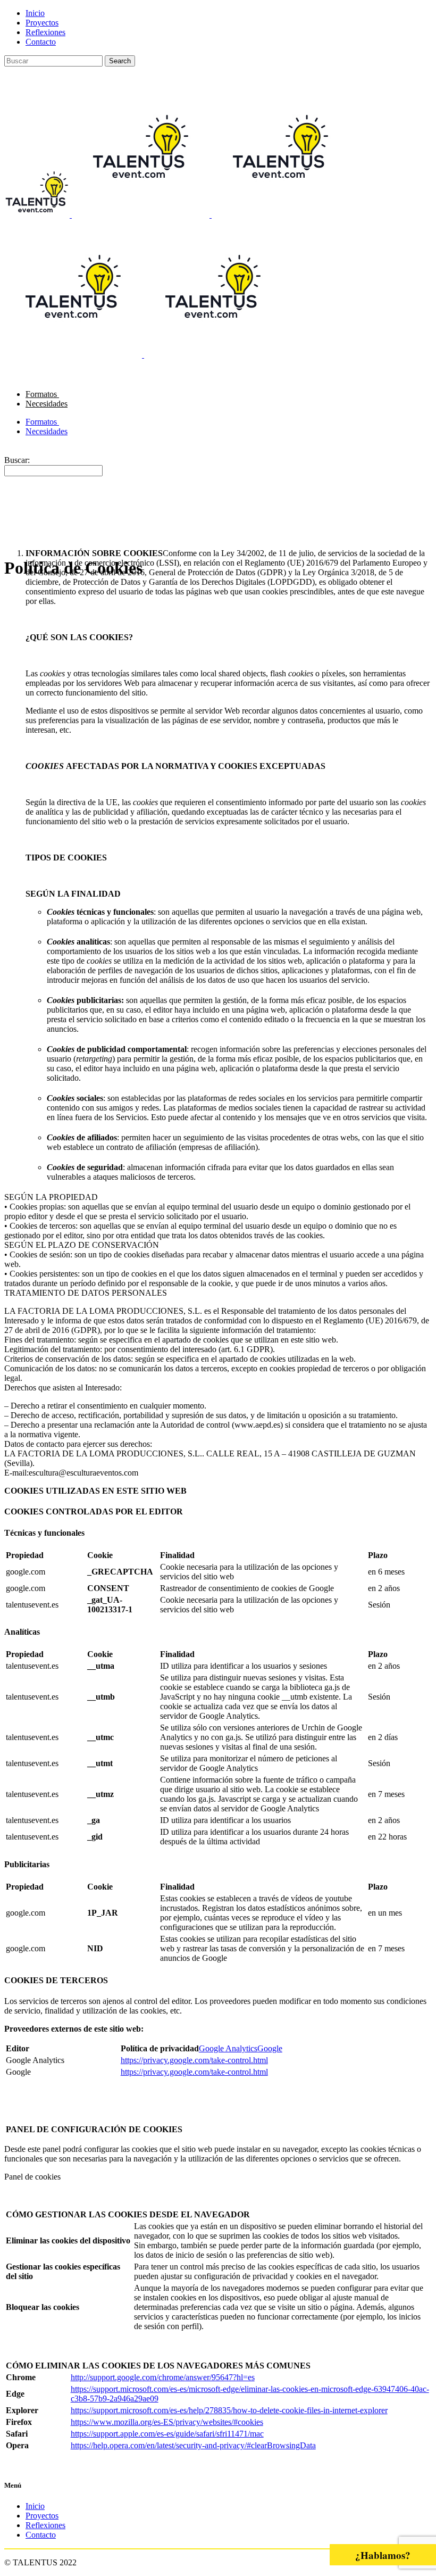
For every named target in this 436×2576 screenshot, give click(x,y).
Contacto (41, 42)
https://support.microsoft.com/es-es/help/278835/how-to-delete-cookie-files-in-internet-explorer (229, 2410)
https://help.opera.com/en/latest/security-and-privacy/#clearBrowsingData (193, 2445)
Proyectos (42, 23)
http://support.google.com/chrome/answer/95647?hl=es (163, 2377)
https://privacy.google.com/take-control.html (194, 2060)
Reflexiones (45, 32)
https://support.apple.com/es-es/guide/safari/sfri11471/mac (167, 2434)
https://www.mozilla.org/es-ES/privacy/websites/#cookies (167, 2422)
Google (270, 2048)
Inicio (35, 13)
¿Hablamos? (383, 2555)
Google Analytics (228, 2048)
